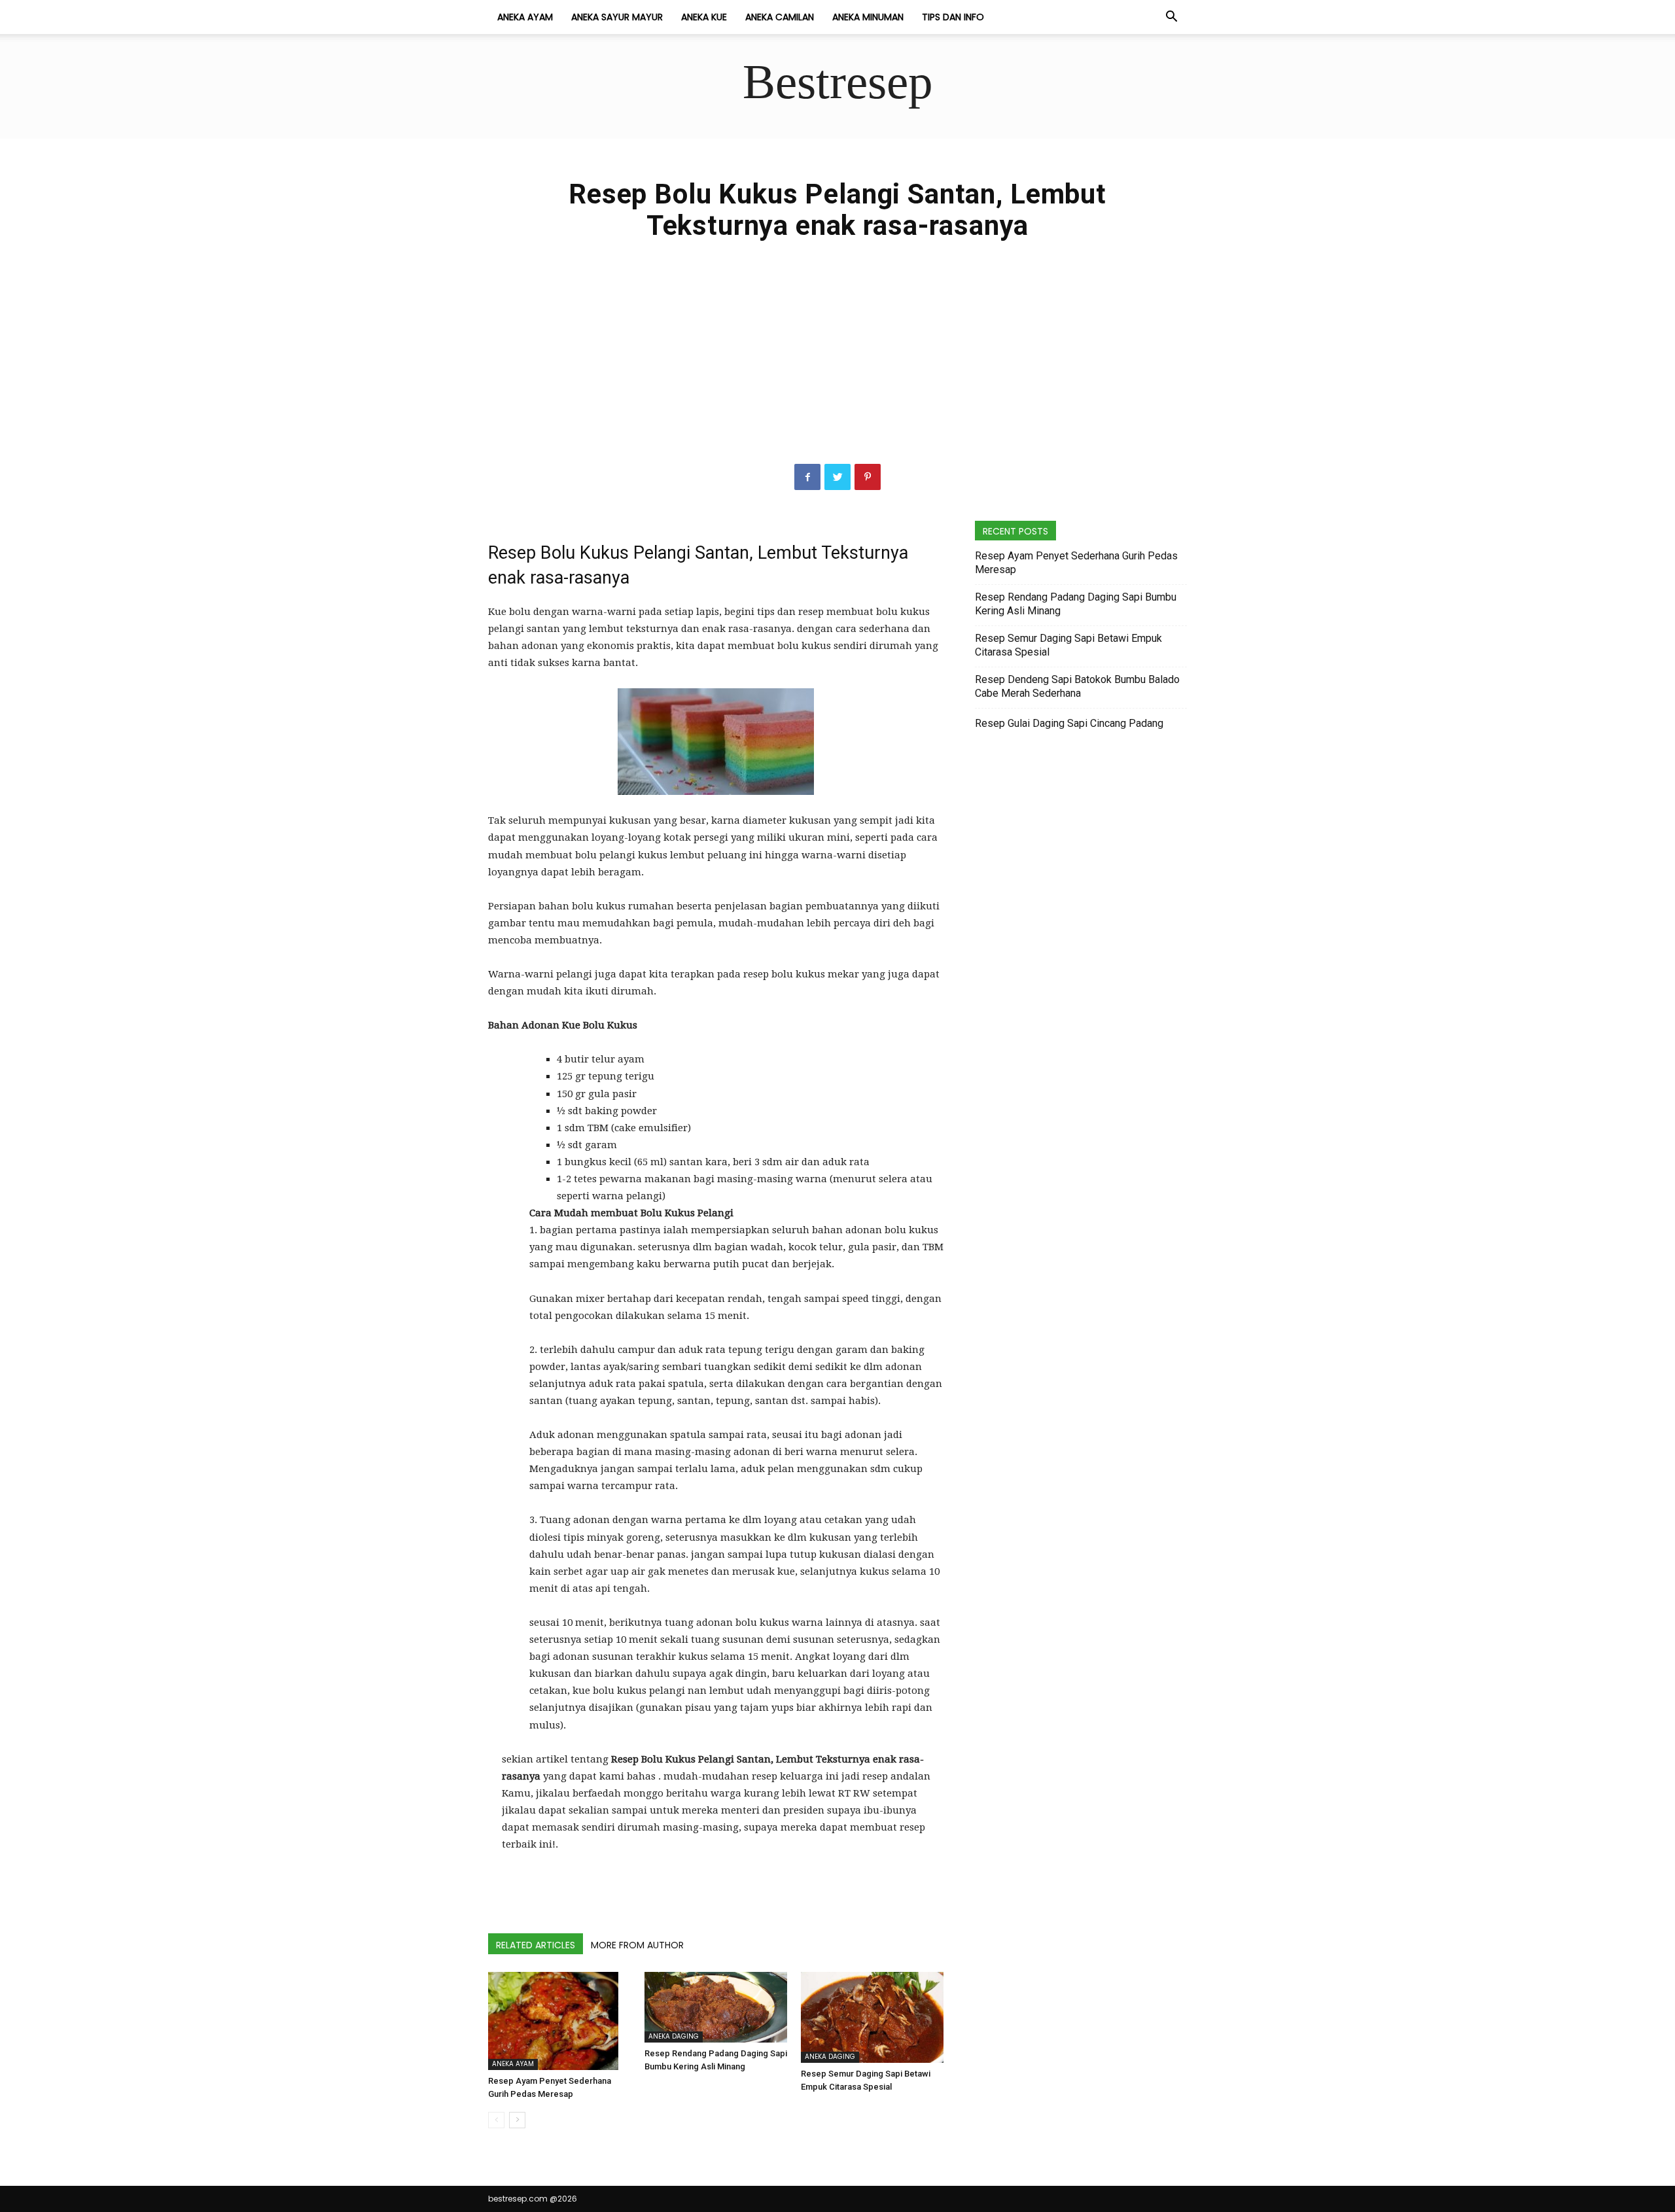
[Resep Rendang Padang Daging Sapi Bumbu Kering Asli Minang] (716, 2007)
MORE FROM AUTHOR (637, 1945)
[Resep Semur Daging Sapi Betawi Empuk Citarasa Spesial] (872, 2017)
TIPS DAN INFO (953, 17)
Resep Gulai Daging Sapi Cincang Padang (1069, 723)
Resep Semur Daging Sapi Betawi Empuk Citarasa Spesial (1068, 645)
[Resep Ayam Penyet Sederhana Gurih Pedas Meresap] (559, 2021)
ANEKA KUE (704, 17)
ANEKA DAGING (674, 2036)
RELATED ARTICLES (536, 1945)
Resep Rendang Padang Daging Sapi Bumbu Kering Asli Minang (1076, 604)
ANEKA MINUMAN (868, 17)
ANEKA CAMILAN (780, 17)
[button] (1171, 18)
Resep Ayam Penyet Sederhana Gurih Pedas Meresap (1076, 563)
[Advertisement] (837, 366)
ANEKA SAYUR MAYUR (617, 17)
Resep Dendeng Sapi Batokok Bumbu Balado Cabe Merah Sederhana (1077, 686)
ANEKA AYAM (525, 17)
